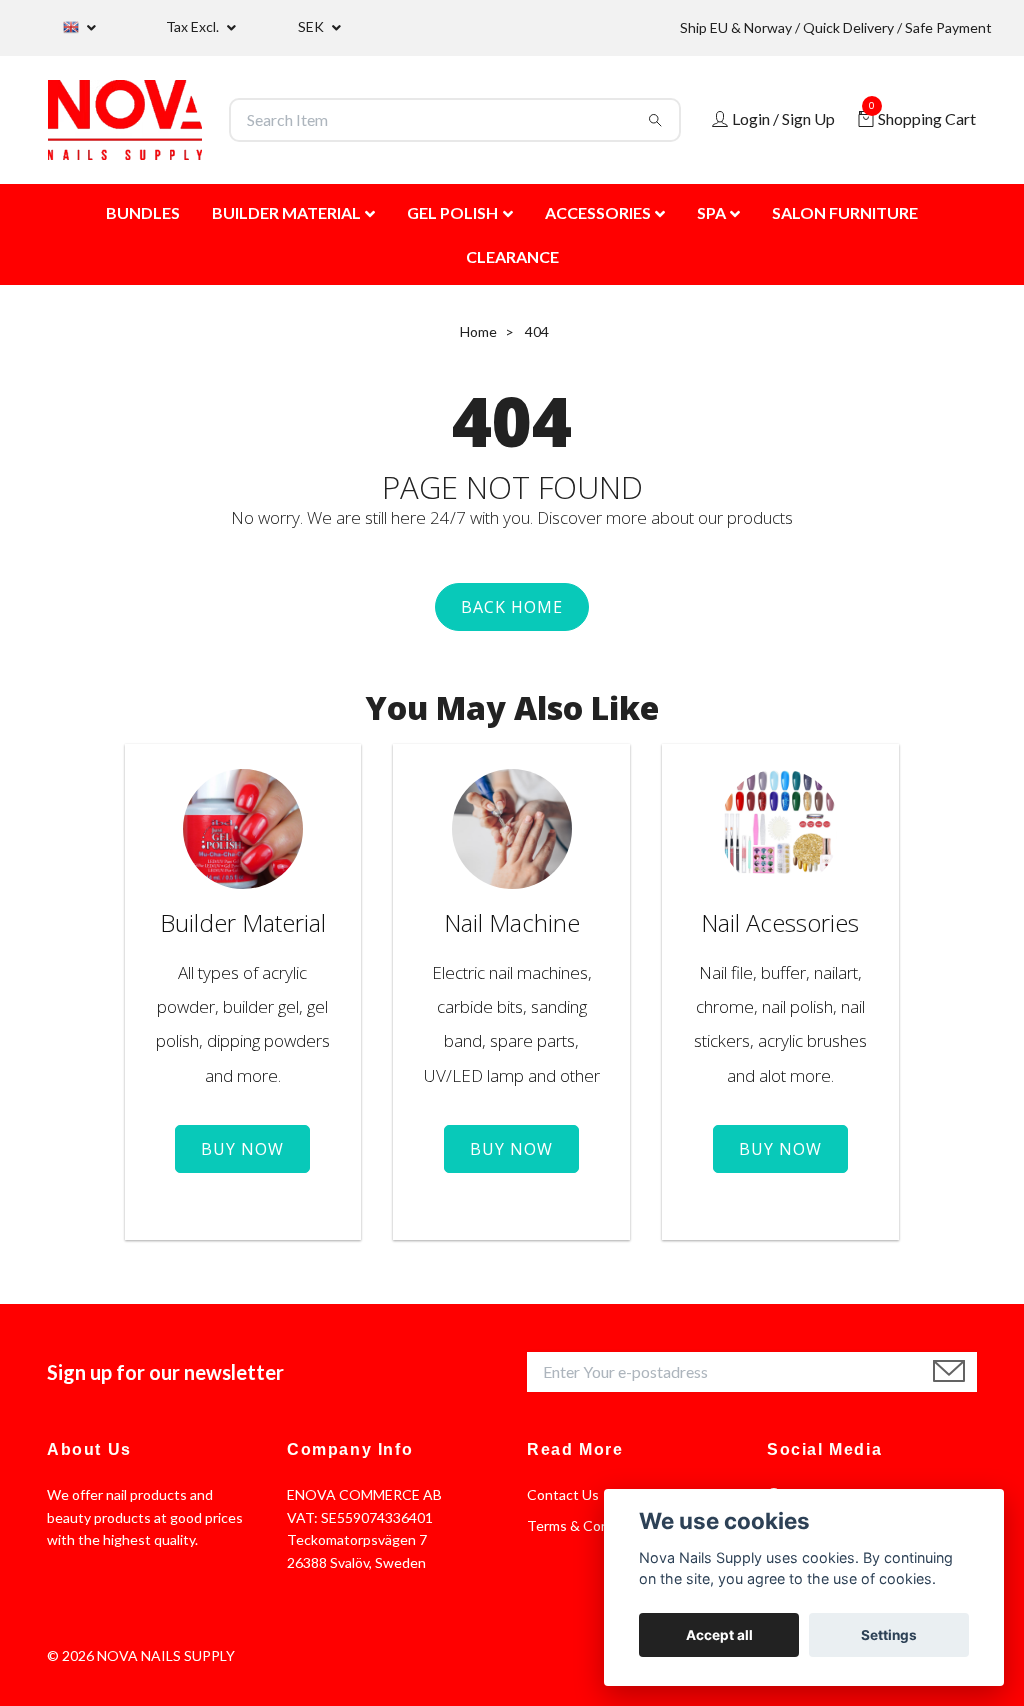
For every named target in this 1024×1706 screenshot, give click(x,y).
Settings (889, 1635)
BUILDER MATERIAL (286, 212)
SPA (711, 212)
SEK (312, 26)
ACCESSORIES (598, 212)
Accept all (719, 1635)
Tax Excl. (194, 26)
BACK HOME (512, 607)
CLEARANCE (512, 256)
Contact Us (563, 1494)
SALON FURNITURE (845, 212)
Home (478, 331)
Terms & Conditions (589, 1525)
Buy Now (242, 1149)
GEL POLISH (452, 212)
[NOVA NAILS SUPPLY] (125, 120)
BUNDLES (143, 212)
